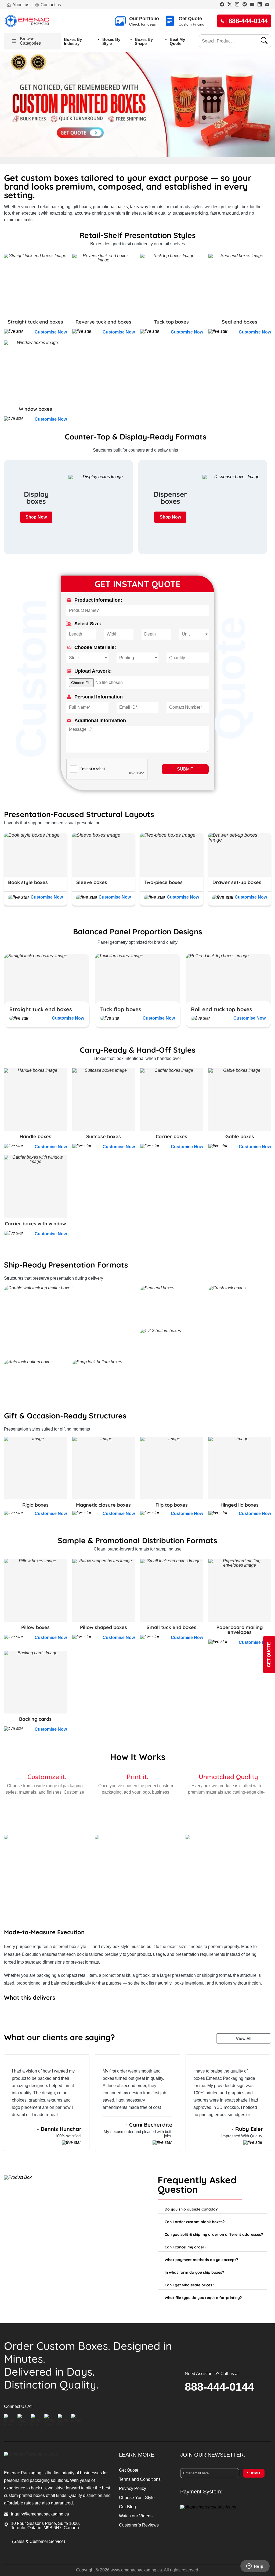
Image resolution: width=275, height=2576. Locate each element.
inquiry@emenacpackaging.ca (40, 2514)
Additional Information (100, 721)
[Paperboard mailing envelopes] (240, 1590)
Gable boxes (240, 1137)
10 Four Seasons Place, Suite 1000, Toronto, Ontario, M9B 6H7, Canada (45, 2526)
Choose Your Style (137, 2498)
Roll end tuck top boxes (222, 1009)
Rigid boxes (35, 1505)
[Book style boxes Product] (35, 855)
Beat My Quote (177, 41)
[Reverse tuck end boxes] (104, 285)
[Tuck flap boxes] (137, 988)
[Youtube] (252, 5)
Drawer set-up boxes (237, 882)
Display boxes (36, 498)
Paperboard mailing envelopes (240, 1630)
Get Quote (129, 2470)
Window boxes (35, 409)
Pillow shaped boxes (104, 1627)
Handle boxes (35, 1137)
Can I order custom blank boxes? (195, 2222)
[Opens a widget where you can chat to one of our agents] (255, 2567)
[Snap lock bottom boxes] (104, 1379)
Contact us (51, 5)
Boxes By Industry (73, 41)
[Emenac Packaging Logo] (27, 21)
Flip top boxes (172, 1505)
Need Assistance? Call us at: (212, 2374)
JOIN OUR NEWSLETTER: (213, 2455)
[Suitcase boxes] (104, 1100)
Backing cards (35, 1719)
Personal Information (99, 697)
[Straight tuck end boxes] (35, 285)
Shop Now (36, 517)
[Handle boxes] (35, 1100)
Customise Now (51, 332)
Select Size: (88, 624)
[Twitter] (230, 5)
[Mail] (267, 5)
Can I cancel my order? (185, 2247)
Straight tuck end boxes (35, 322)
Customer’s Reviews (139, 2525)
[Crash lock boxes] (240, 1305)
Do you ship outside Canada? (191, 2209)
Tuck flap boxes (121, 1009)
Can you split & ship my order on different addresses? (214, 2234)
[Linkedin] (260, 5)
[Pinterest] (245, 5)
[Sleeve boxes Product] (104, 855)
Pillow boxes (35, 1627)
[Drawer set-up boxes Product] (240, 855)
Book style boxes (28, 882)
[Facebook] (222, 5)
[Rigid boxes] (35, 1468)
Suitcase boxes (104, 1137)
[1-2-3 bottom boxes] (206, 1363)
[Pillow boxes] (35, 1590)
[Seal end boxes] (240, 285)
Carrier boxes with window (35, 1224)
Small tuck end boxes (171, 1627)
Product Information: (98, 600)
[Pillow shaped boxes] (104, 1590)
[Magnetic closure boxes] (104, 1468)
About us (21, 5)
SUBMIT (185, 769)
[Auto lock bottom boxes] (35, 1379)
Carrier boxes (171, 1137)
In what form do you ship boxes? (194, 2272)
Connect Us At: (18, 2407)
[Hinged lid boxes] (240, 1468)
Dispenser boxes (170, 498)
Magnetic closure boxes (103, 1505)
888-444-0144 (219, 2387)
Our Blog (127, 2507)
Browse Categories (30, 41)
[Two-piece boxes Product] (172, 855)
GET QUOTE (269, 1655)
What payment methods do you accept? (201, 2260)
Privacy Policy (133, 2488)
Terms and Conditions (140, 2479)
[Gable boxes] (240, 1100)
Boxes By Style (111, 41)
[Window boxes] (35, 372)
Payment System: (201, 2492)
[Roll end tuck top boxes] (228, 988)
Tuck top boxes (171, 322)
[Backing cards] (35, 1682)
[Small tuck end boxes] (172, 1590)
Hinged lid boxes (240, 1505)
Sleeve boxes (92, 882)
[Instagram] (237, 5)
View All (244, 2038)
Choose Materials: (95, 647)
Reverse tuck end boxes (103, 322)
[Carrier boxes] (172, 1100)
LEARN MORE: (137, 2455)
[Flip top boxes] (172, 1468)
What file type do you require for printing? (203, 2298)
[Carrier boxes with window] (35, 1187)
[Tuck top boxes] (172, 285)
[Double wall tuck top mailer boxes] (69, 1320)
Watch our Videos (136, 2516)
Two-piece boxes (163, 882)
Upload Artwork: (93, 671)
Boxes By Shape (144, 41)
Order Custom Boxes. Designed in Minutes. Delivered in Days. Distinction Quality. (88, 2365)
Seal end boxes (240, 322)
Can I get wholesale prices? (189, 2285)
